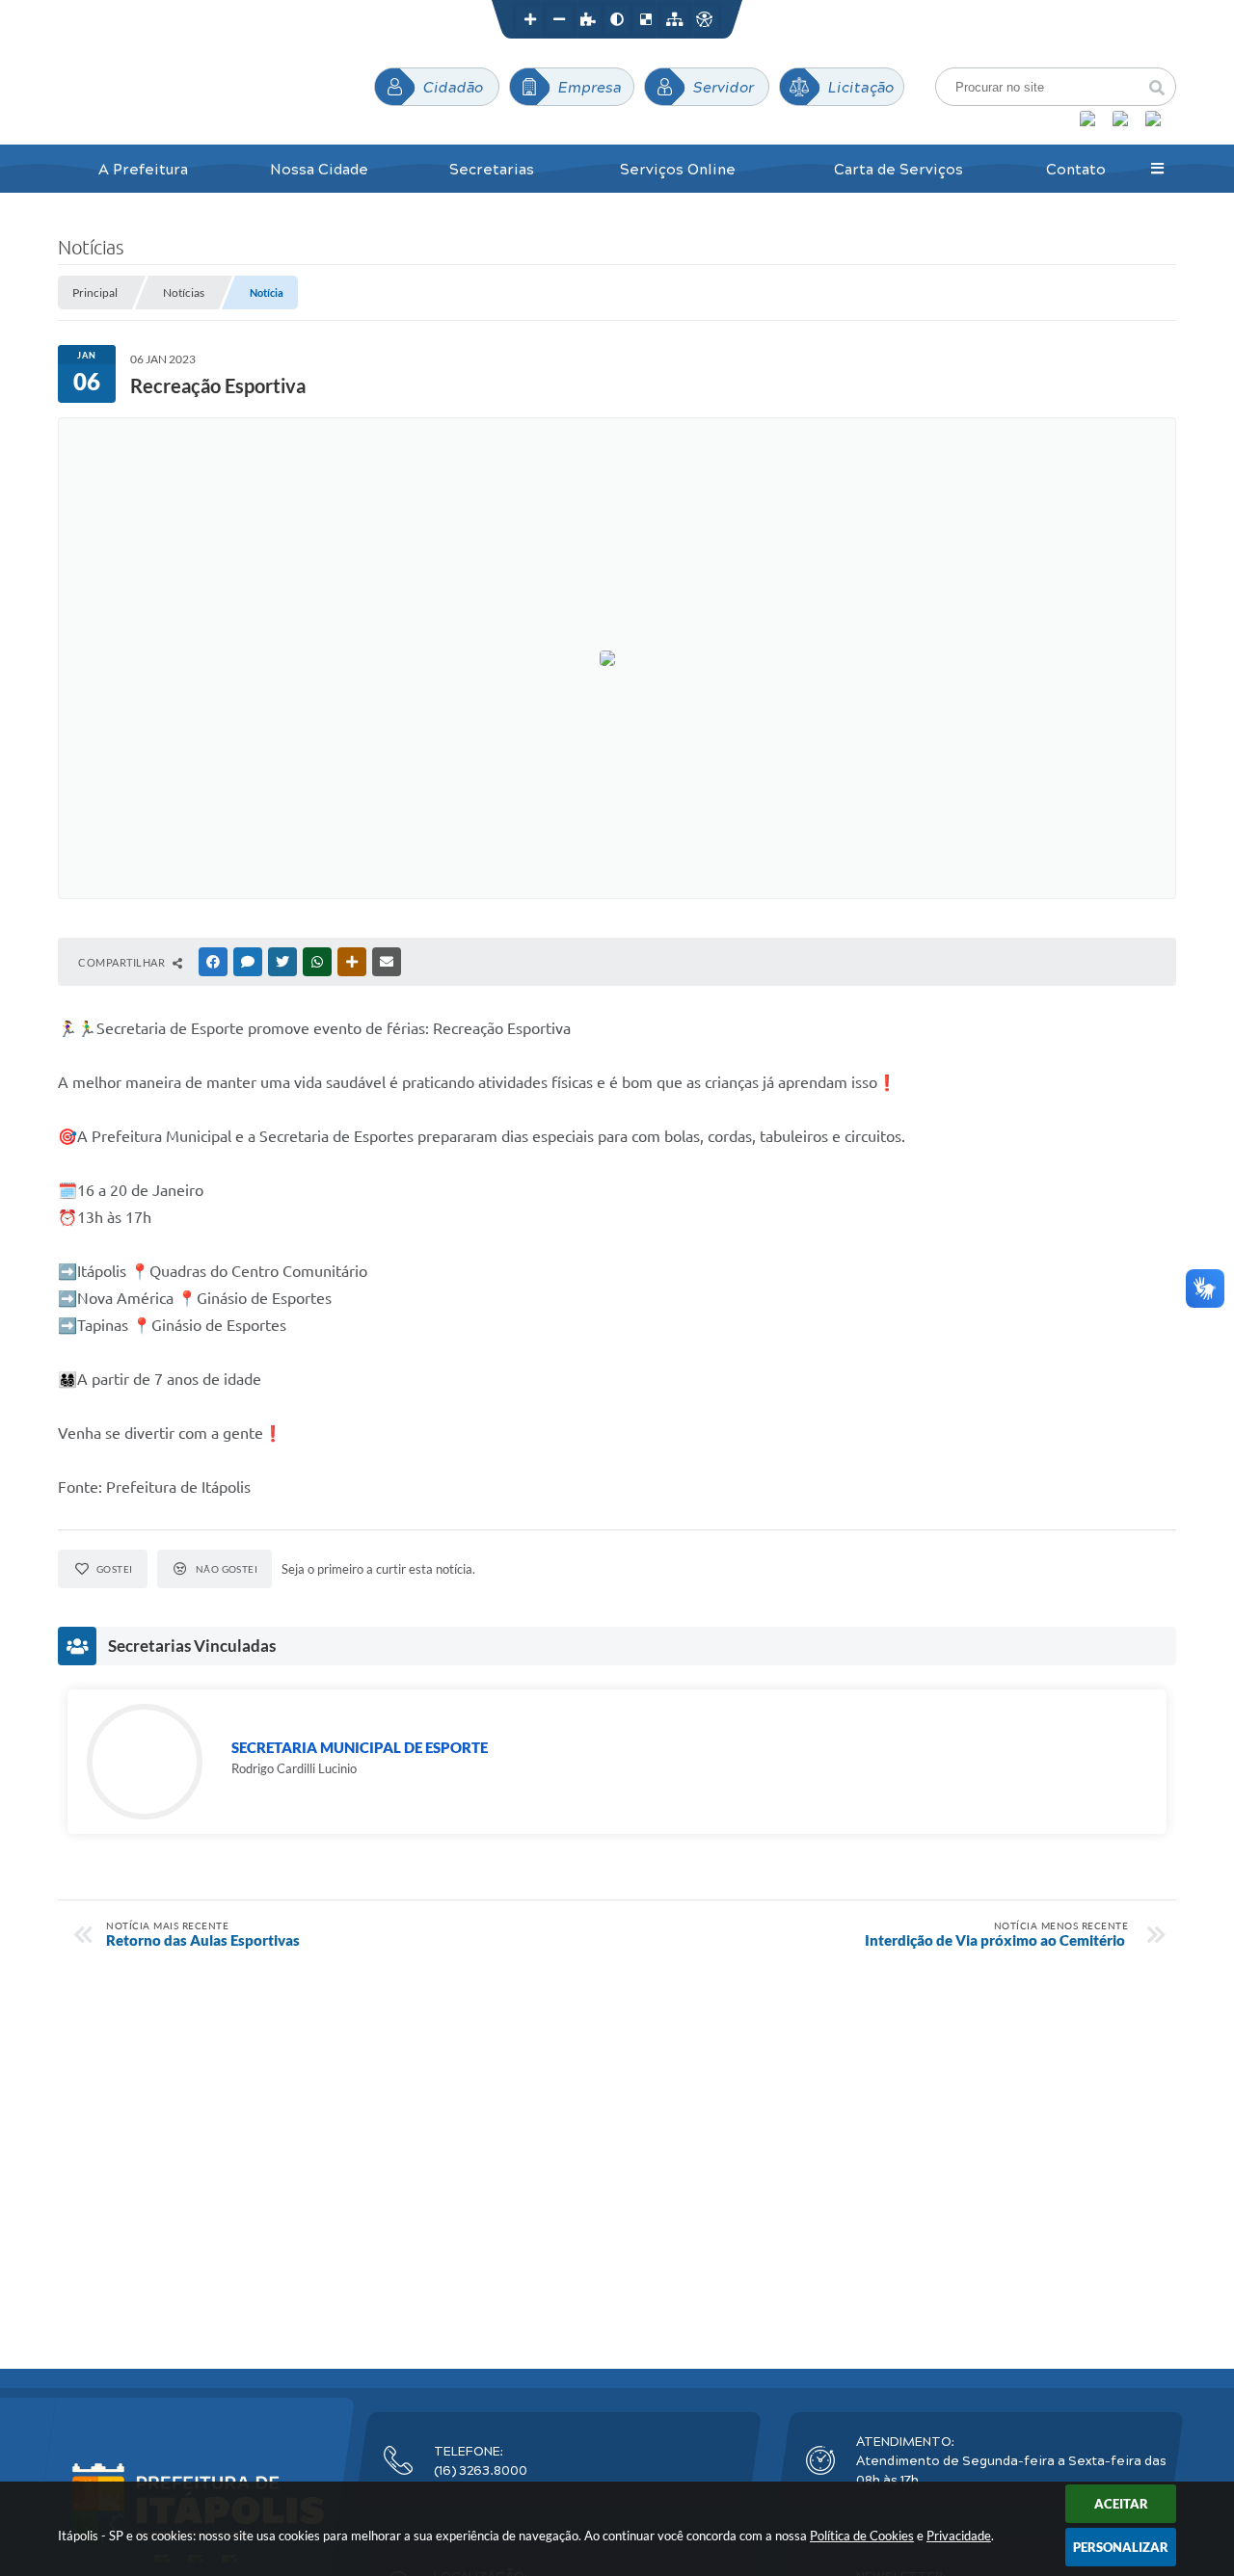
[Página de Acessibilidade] (704, 19)
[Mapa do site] (675, 19)
